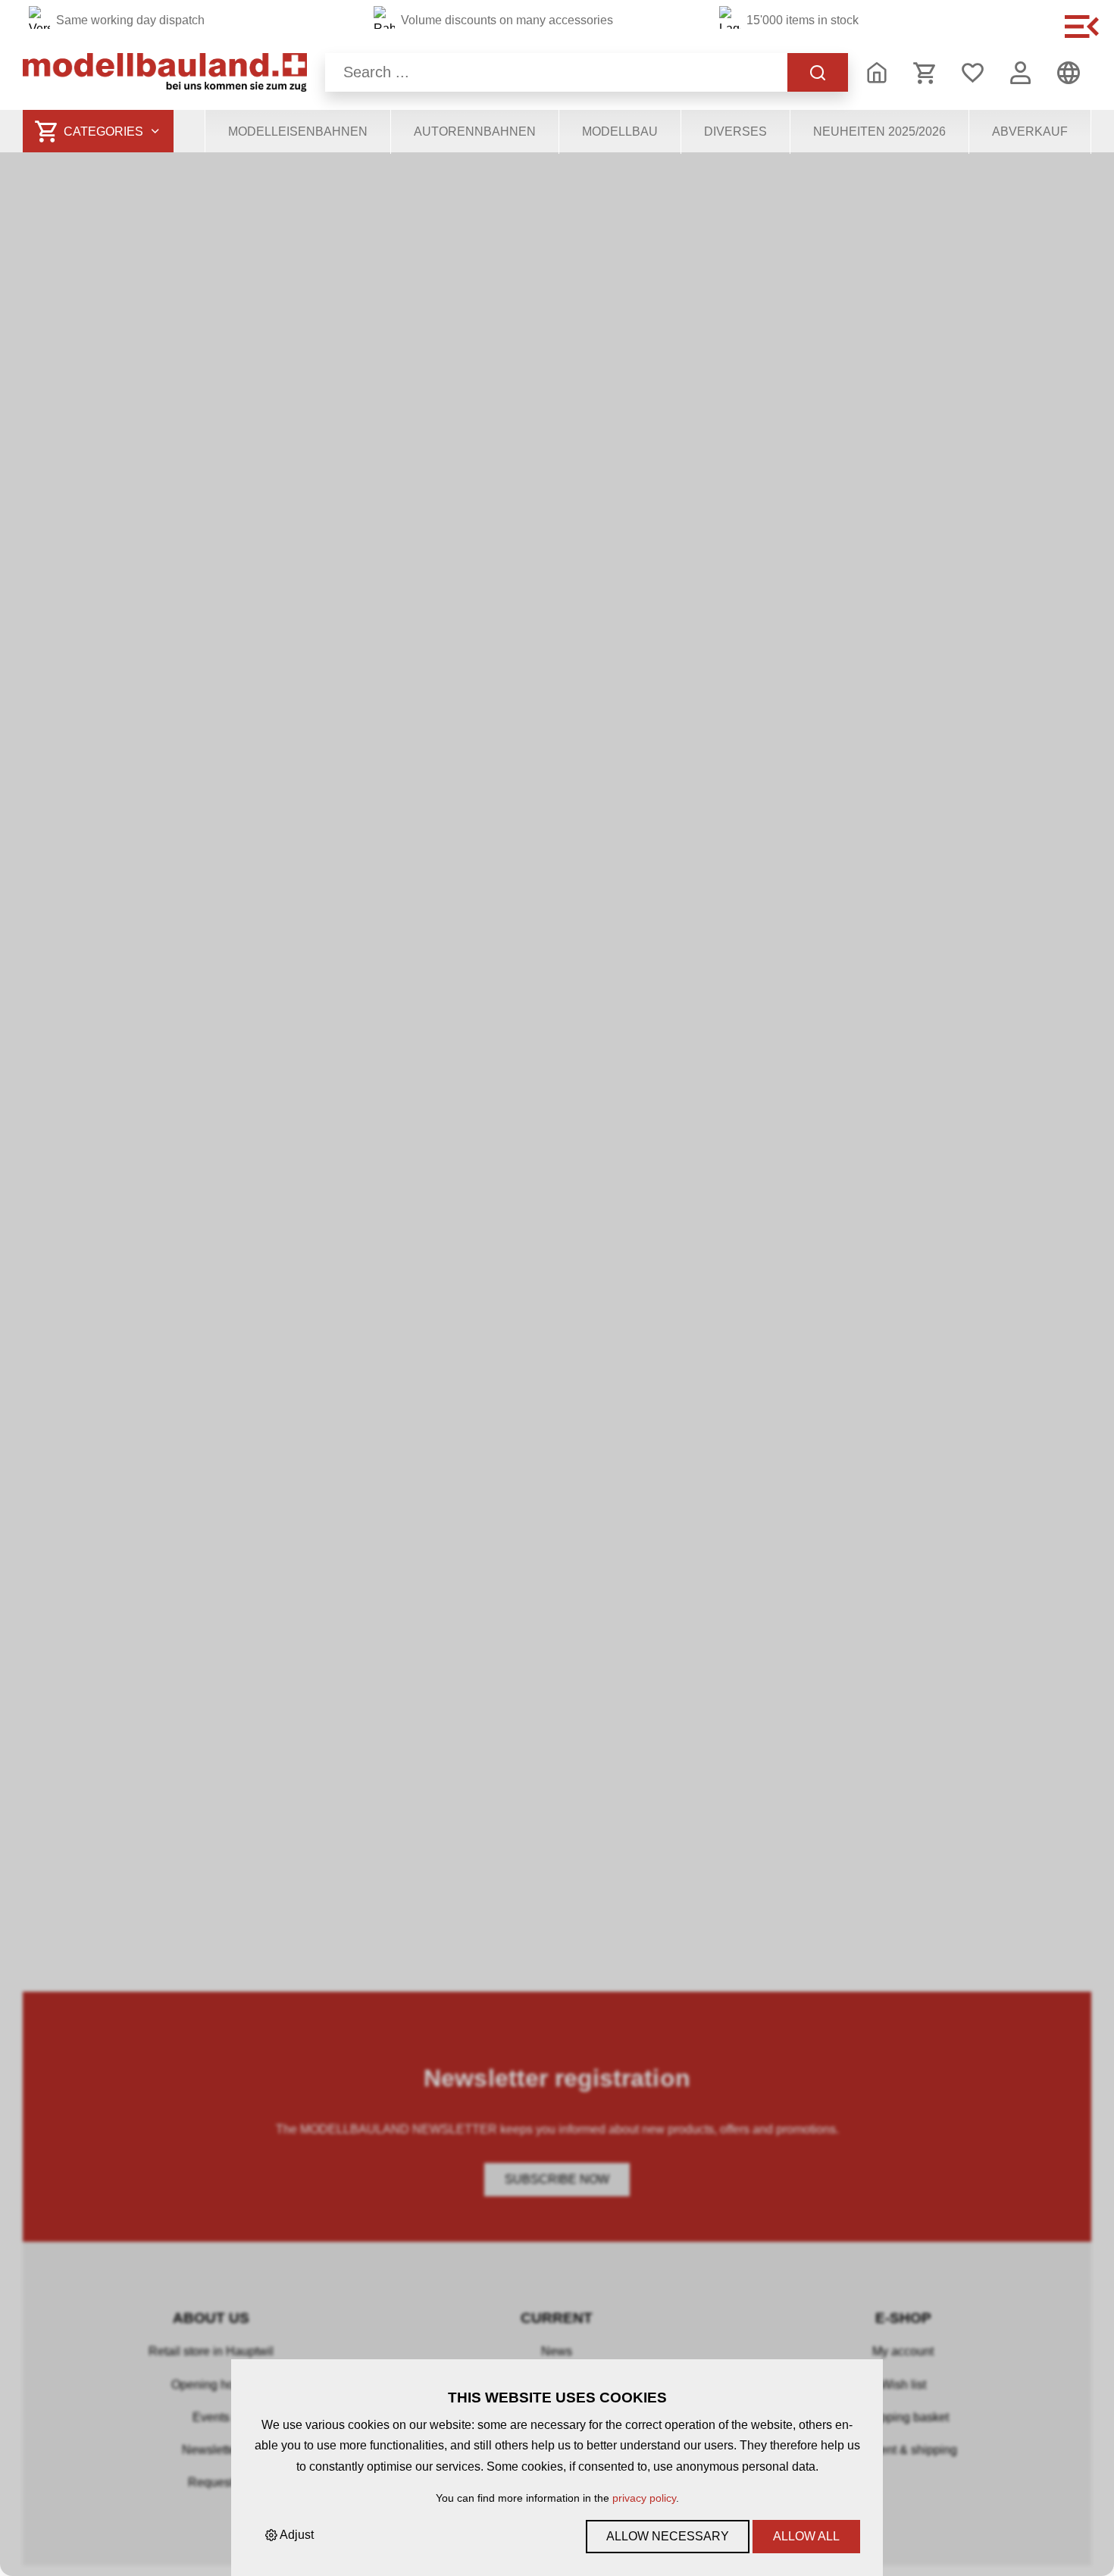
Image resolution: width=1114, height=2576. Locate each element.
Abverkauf (1030, 131)
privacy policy (644, 2498)
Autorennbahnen (475, 131)
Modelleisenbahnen (298, 131)
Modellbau (620, 131)
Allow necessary (668, 2536)
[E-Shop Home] (165, 72)
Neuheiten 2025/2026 (879, 131)
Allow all (806, 2536)
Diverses (735, 131)
